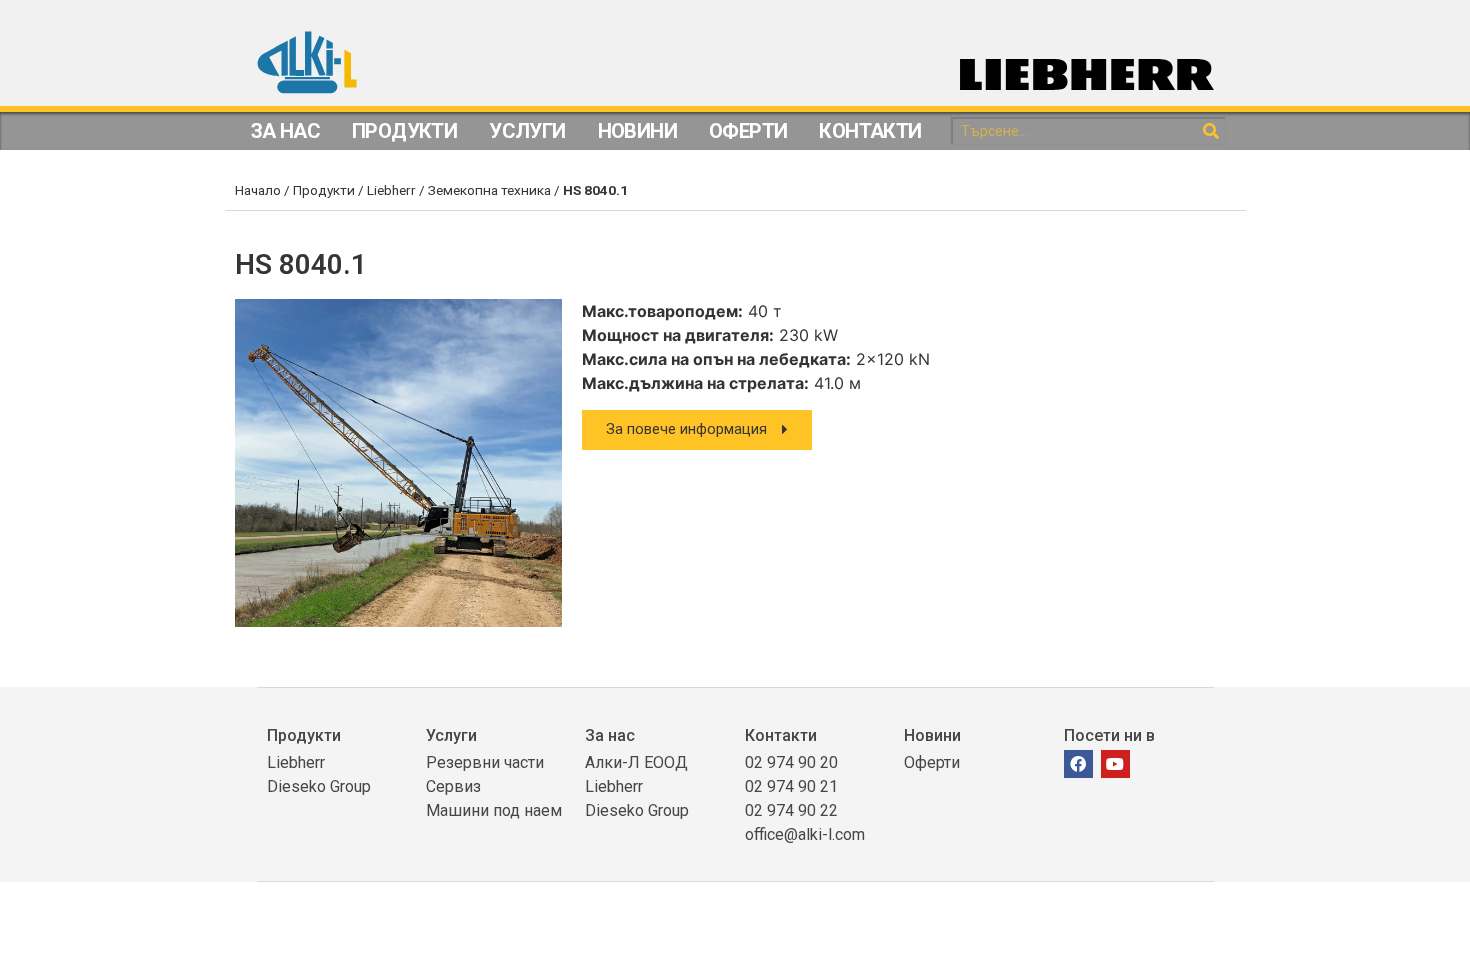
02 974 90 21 (791, 786)
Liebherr (391, 190)
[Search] (1211, 131)
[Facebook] (1078, 764)
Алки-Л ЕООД (636, 762)
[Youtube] (1115, 764)
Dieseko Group (319, 786)
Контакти (870, 131)
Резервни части (485, 762)
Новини (637, 131)
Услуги (527, 131)
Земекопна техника (489, 190)
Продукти (404, 131)
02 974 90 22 (791, 810)
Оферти (748, 131)
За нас (610, 735)
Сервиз (453, 786)
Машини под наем (494, 810)
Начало (258, 190)
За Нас (285, 131)
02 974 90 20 (791, 762)
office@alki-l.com (805, 834)
